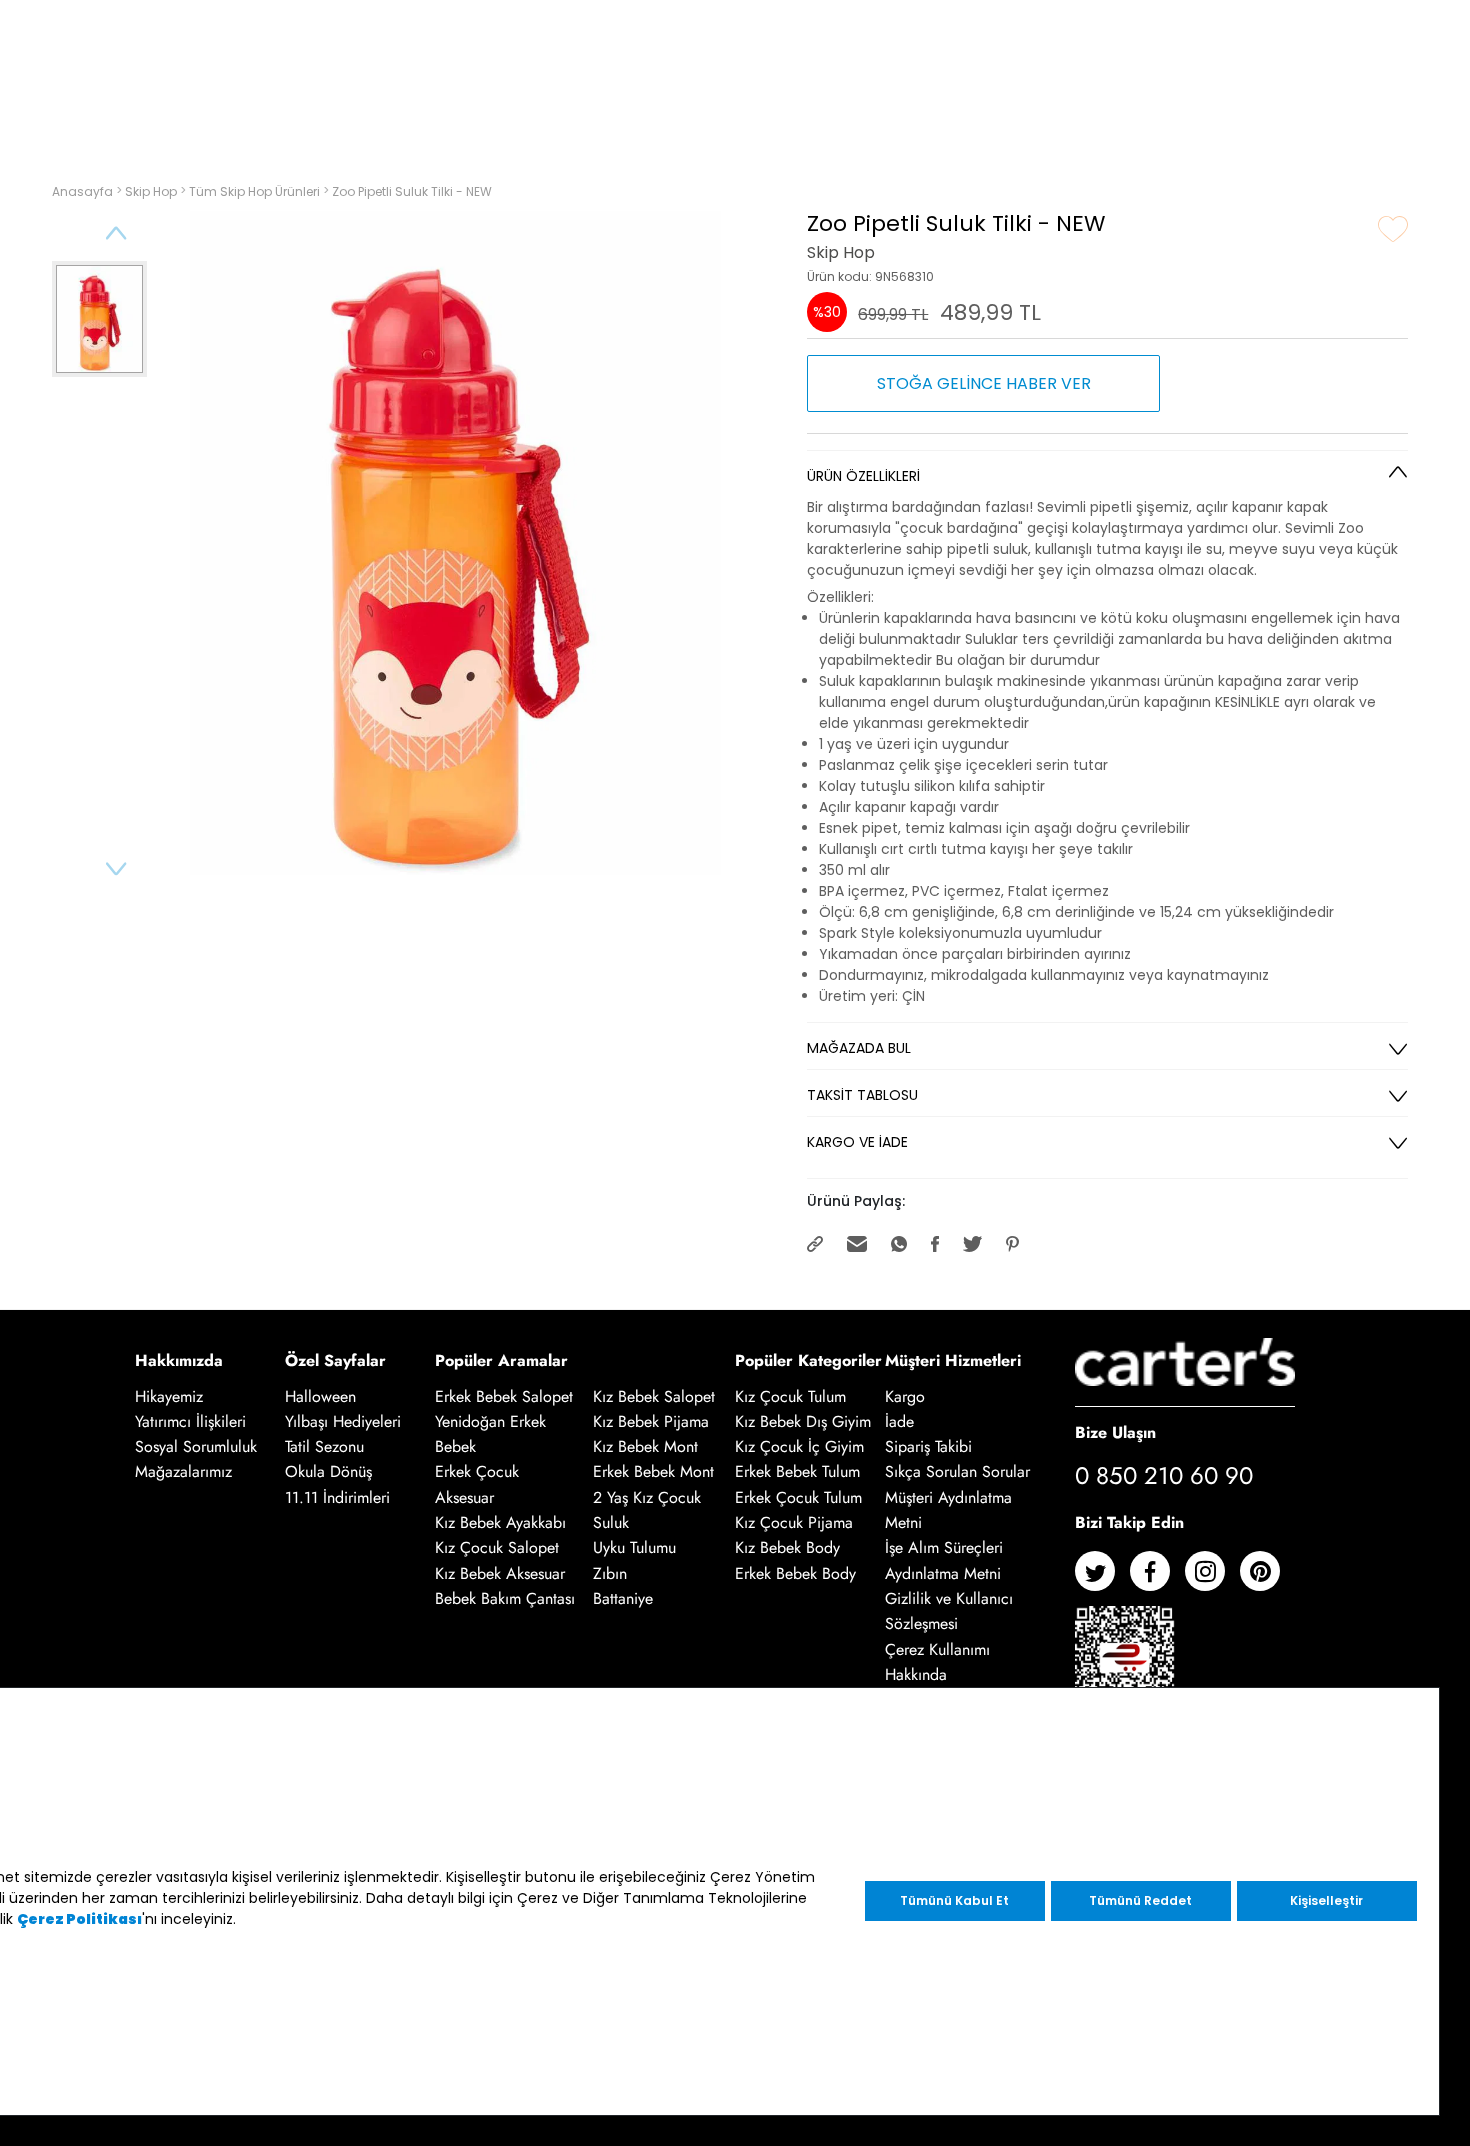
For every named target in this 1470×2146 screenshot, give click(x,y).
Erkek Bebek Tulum (797, 1472)
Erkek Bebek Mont (653, 1472)
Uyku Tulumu (634, 1548)
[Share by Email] (859, 1242)
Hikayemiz (169, 1396)
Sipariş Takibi (928, 1446)
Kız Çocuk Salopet (497, 1548)
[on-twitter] (1102, 1578)
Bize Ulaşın (1115, 1431)
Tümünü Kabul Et (954, 1900)
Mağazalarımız (183, 1472)
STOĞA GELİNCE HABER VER (984, 383)
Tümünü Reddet (1140, 1900)
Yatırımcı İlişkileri (190, 1421)
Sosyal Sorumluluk (196, 1446)
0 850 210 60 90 (1164, 1475)
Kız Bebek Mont (645, 1446)
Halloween (320, 1396)
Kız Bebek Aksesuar (500, 1573)
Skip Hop (152, 191)
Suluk (611, 1522)
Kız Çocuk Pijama (794, 1522)
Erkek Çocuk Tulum (798, 1497)
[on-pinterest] (1267, 1578)
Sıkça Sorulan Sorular (957, 1472)
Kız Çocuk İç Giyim (799, 1446)
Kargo (905, 1396)
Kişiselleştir (1326, 1900)
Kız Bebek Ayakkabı (500, 1522)
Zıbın (610, 1573)
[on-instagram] (1212, 1578)
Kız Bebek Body (787, 1548)
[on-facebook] (1157, 1578)
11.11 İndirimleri (337, 1497)
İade (899, 1421)
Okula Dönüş (328, 1472)
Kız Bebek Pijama (651, 1421)
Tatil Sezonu (324, 1446)
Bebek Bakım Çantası (505, 1598)
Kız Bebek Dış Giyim (803, 1421)
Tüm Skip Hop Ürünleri (256, 191)
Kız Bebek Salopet (654, 1396)
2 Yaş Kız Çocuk (647, 1497)
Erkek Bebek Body (795, 1573)
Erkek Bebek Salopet (504, 1396)
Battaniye (623, 1598)
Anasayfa (84, 191)
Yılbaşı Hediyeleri (343, 1421)
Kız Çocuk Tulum (790, 1396)
